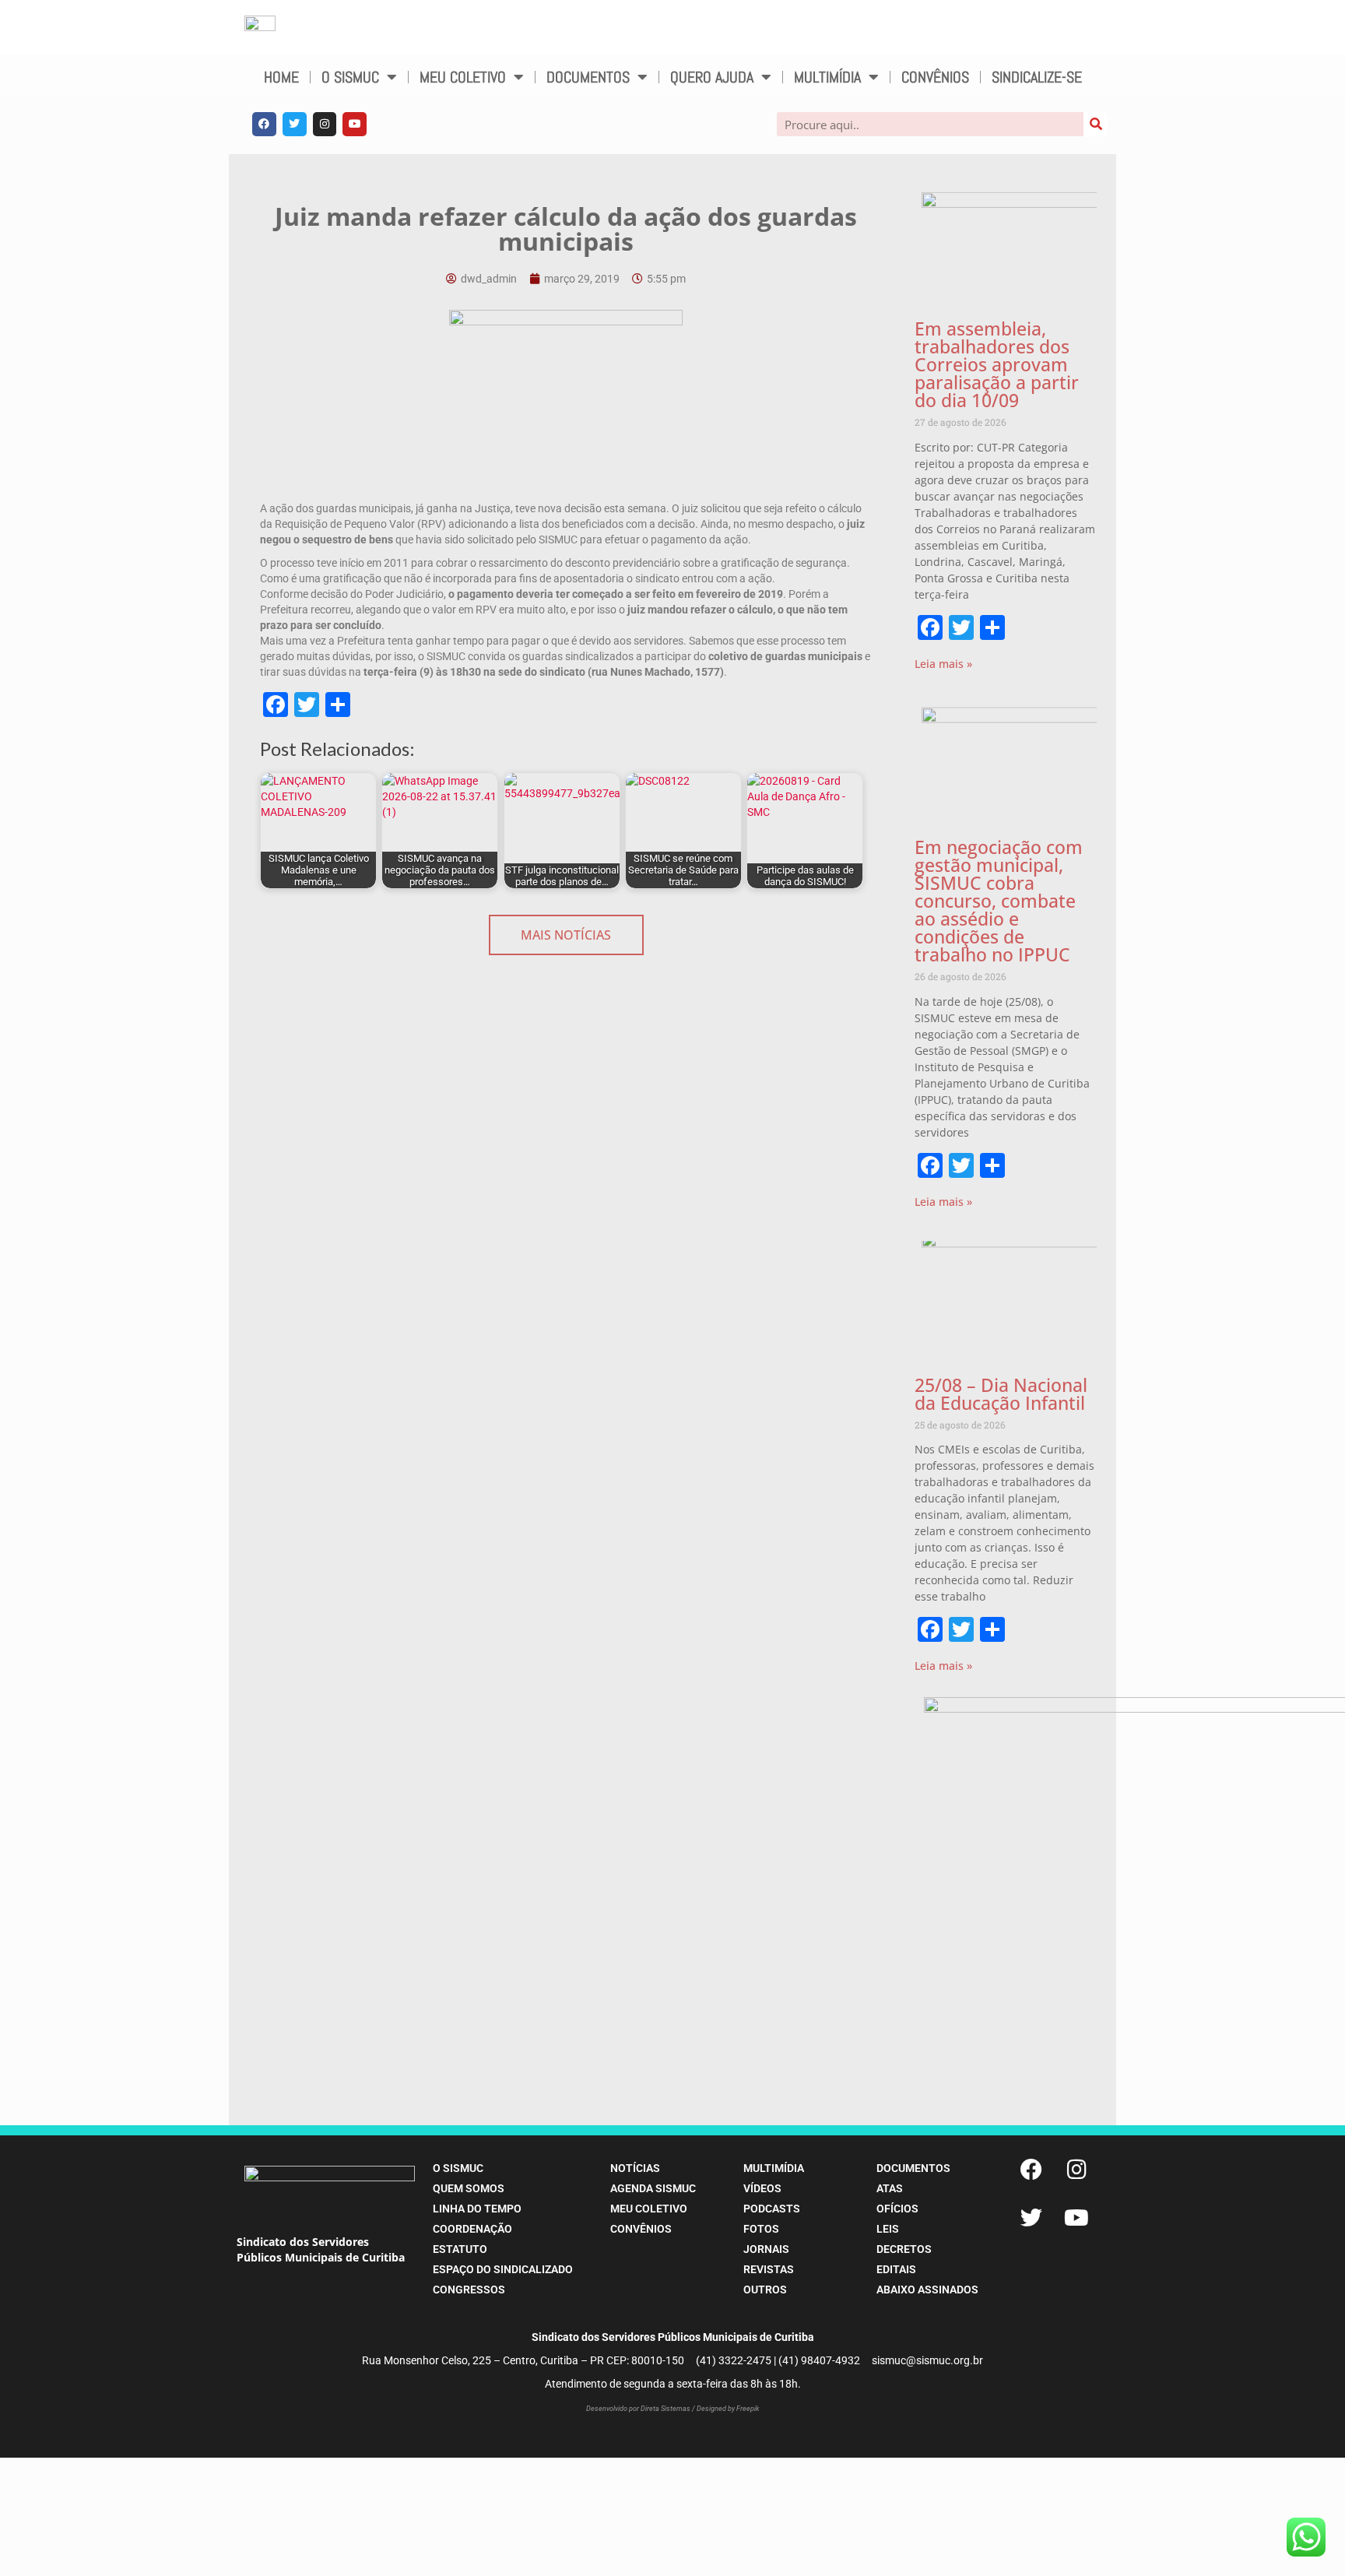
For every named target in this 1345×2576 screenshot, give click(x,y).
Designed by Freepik (728, 2409)
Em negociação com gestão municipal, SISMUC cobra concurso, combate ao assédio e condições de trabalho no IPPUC (999, 901)
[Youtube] (355, 124)
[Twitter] (295, 124)
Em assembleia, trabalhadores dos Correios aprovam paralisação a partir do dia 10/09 (997, 364)
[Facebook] (264, 124)
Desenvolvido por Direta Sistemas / (641, 2409)
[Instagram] (325, 124)
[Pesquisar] (1096, 124)
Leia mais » (943, 664)
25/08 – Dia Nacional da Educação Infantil (1001, 1394)
